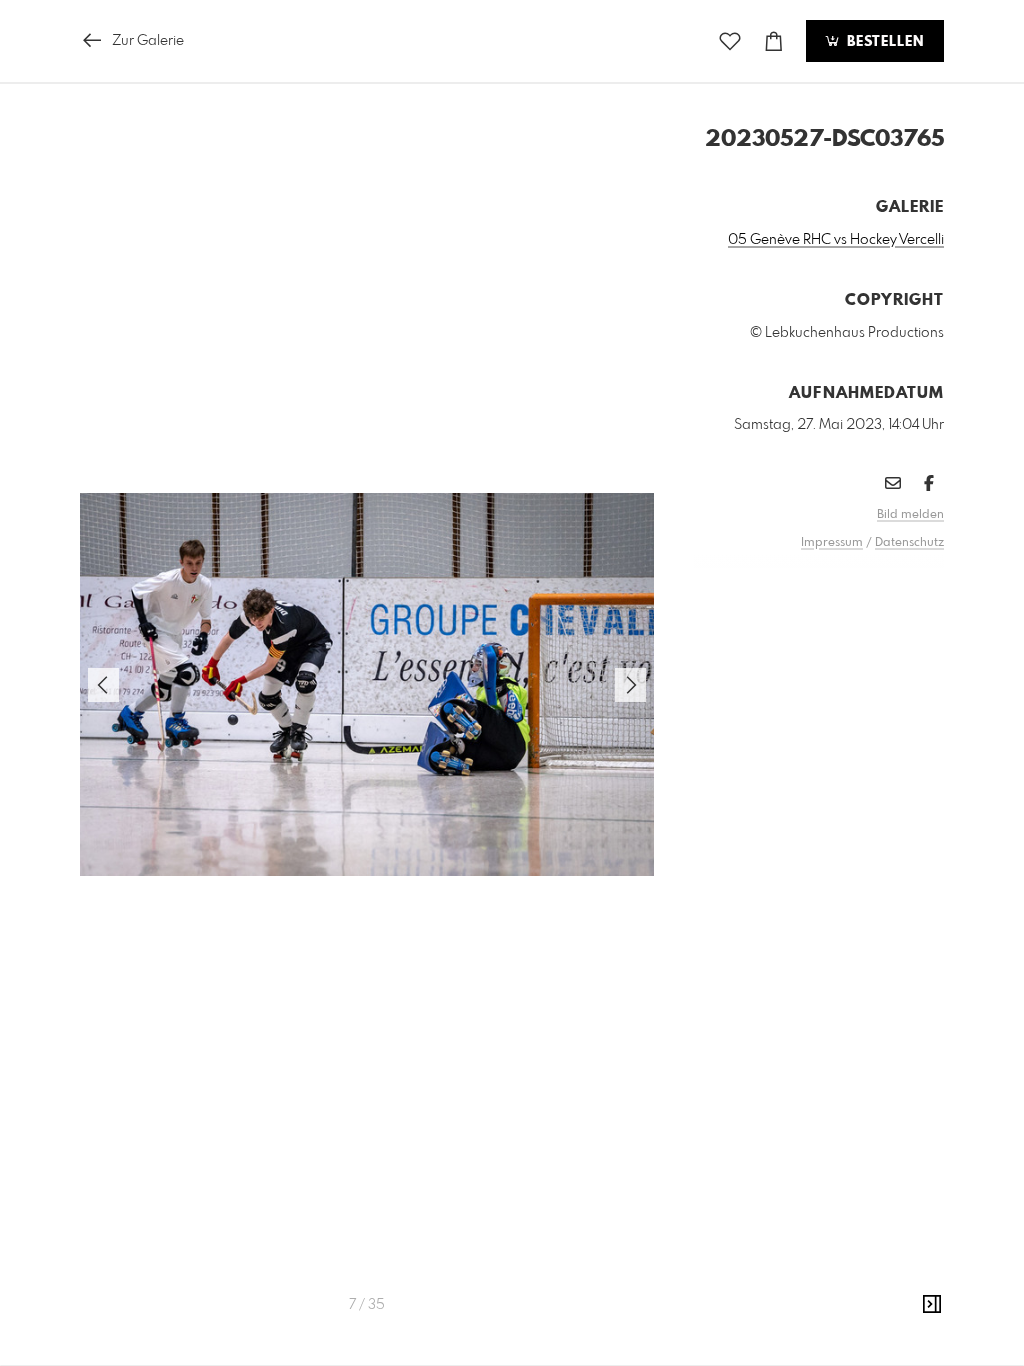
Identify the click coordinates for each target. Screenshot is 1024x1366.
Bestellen (883, 42)
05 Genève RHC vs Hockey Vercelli (836, 240)
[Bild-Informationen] (932, 1305)
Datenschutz (909, 543)
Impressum (832, 543)
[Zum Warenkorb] (774, 41)
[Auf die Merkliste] (730, 41)
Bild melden (910, 515)
